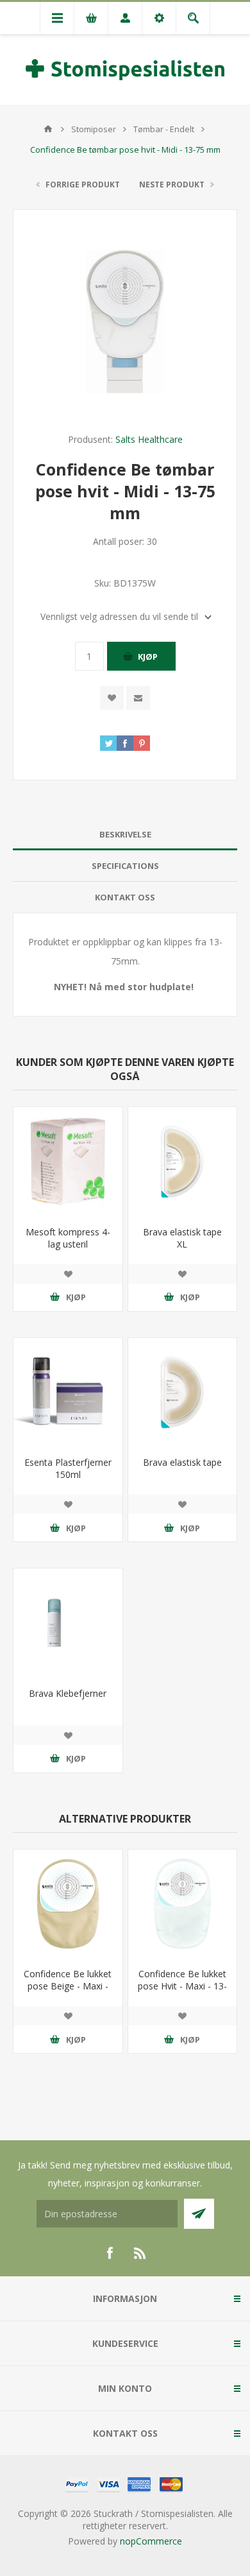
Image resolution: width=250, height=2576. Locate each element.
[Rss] (140, 2253)
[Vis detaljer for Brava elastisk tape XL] (183, 1162)
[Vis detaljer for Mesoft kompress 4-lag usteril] (68, 1162)
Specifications (125, 866)
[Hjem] (48, 129)
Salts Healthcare (149, 439)
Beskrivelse (125, 834)
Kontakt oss (125, 897)
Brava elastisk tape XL (182, 1238)
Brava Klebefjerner (68, 1693)
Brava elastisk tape (182, 1462)
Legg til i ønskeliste (112, 698)
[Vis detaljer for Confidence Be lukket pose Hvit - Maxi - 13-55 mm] (183, 1904)
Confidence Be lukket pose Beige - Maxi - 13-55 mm (68, 1986)
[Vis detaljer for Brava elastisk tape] (183, 1393)
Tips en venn (138, 698)
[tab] (125, 835)
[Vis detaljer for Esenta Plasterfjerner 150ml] (68, 1393)
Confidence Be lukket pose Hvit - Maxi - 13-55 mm (182, 1986)
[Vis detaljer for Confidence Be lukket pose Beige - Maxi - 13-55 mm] (68, 1904)
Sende (199, 2214)
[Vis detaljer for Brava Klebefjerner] (68, 1623)
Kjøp (148, 657)
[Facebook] (110, 2253)
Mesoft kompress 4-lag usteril (68, 1238)
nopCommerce (151, 2541)
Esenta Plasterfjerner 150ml (68, 1468)
